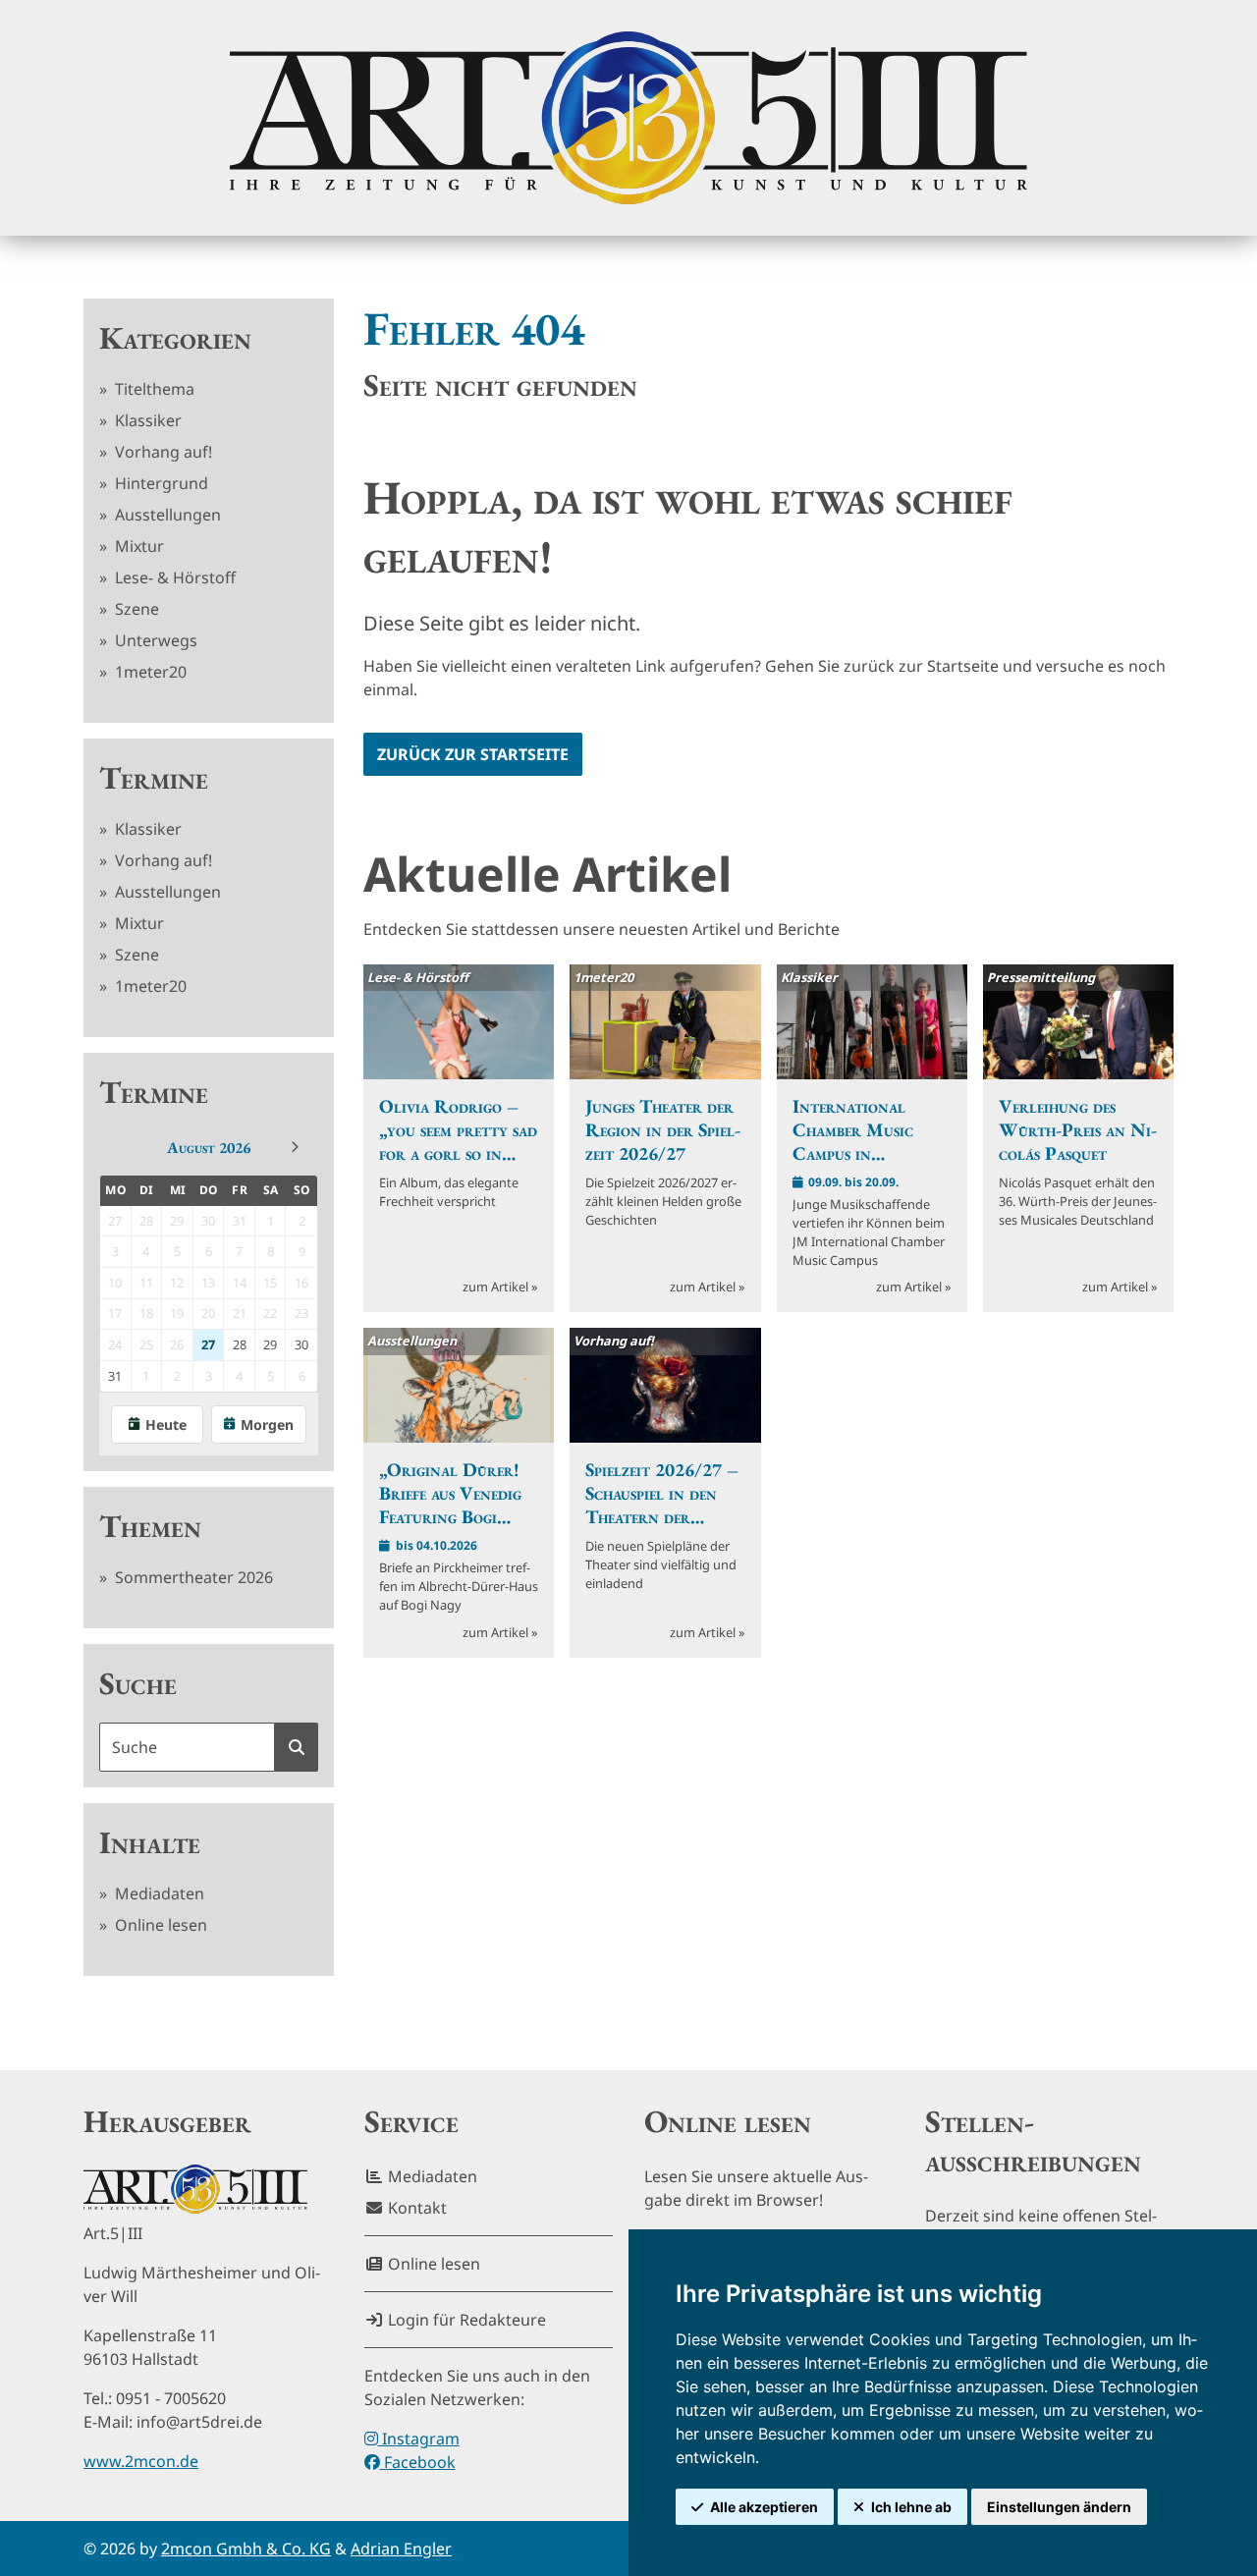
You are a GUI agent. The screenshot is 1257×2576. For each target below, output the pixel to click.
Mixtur (137, 546)
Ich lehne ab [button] (911, 2507)
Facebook (418, 2462)
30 (301, 1344)
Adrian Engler (401, 2549)
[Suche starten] (297, 1747)
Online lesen (159, 1925)
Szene (135, 609)
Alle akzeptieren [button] (764, 2507)
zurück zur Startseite (473, 754)
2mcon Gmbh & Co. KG (246, 2549)
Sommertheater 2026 (192, 1577)
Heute (166, 1425)
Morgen (267, 1425)
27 (208, 1344)
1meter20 (149, 672)
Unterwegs (154, 640)
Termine (154, 778)
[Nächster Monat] (295, 1147)
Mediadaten (158, 1893)
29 (270, 1344)
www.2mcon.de (141, 2461)
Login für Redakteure (465, 2320)
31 (115, 1376)
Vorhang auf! (162, 452)
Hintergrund (160, 483)
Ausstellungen (166, 515)
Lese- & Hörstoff (173, 577)
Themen (150, 1526)
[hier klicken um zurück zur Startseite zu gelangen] (628, 118)
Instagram (419, 2439)
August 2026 (209, 1148)
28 (240, 1344)
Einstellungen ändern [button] (1059, 2507)
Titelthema (153, 389)
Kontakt (415, 2208)
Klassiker (146, 420)
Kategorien (175, 338)
